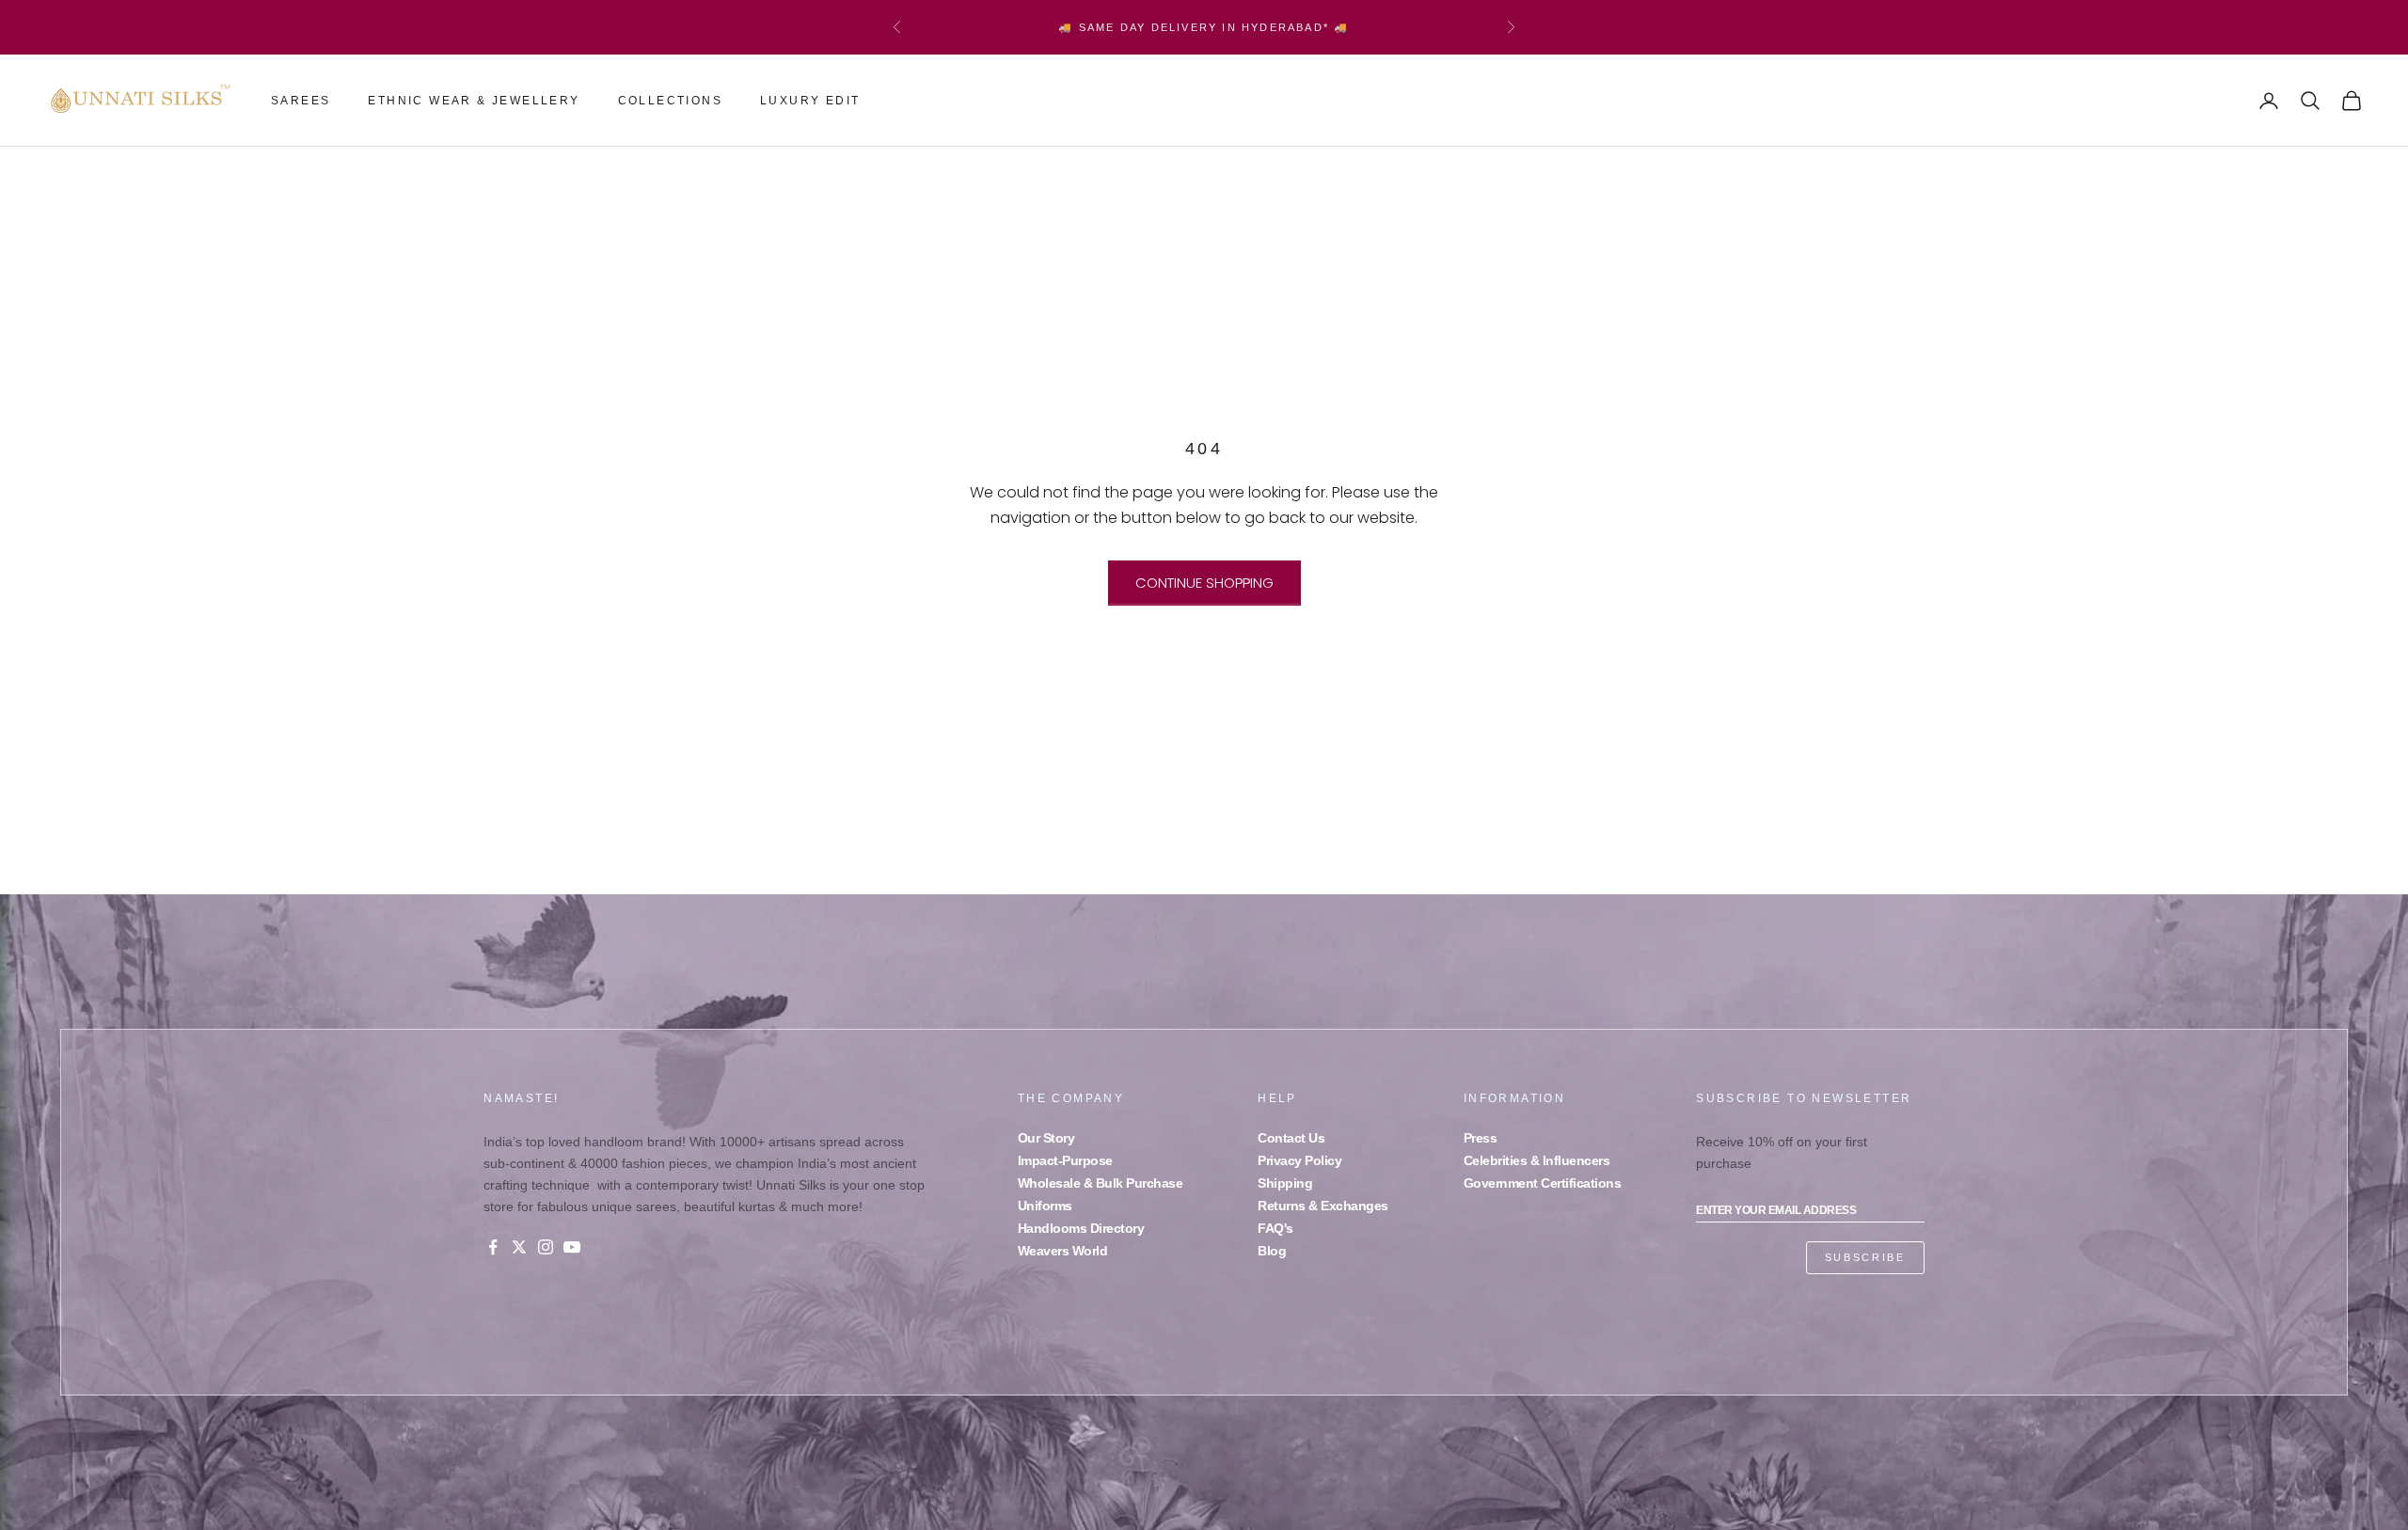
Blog (1272, 1251)
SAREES (301, 101)
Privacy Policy (1299, 1160)
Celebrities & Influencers (1537, 1160)
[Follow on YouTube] (572, 1247)
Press (1481, 1138)
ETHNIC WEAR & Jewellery (474, 101)
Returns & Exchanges (1323, 1206)
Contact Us (1291, 1138)
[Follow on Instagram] (546, 1247)
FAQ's (1275, 1228)
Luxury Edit (810, 101)
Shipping (1285, 1183)
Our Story (1046, 1138)
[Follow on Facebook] (493, 1247)
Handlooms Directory (1081, 1228)
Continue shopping (1204, 583)
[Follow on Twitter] (519, 1247)
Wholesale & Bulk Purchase (1101, 1183)
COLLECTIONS (670, 101)
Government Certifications (1543, 1183)
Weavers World (1063, 1251)
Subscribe (1865, 1257)
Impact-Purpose (1065, 1160)
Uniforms (1045, 1206)
